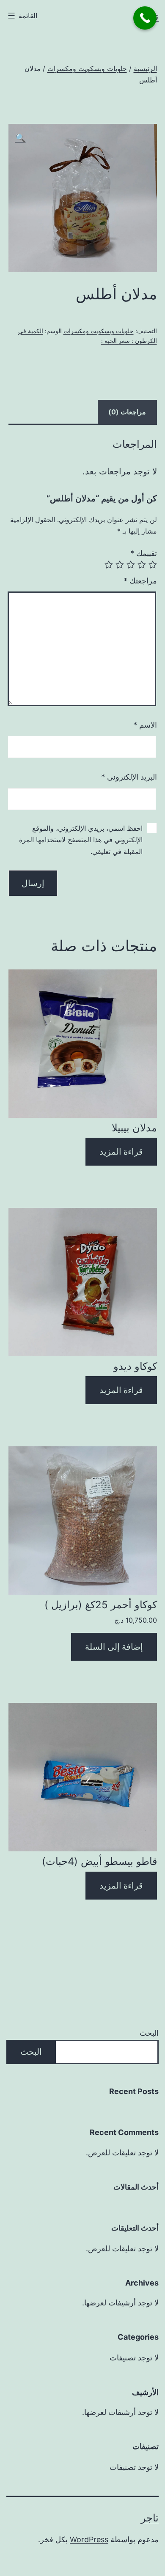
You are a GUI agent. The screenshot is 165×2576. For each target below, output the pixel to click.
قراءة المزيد (121, 1152)
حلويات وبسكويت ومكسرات (87, 68)
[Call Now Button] (145, 18)
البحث (149, 2033)
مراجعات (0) (127, 412)
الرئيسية (145, 68)
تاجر (150, 2518)
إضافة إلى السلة (114, 1647)
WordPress (89, 2539)
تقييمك (144, 553)
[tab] (127, 412)
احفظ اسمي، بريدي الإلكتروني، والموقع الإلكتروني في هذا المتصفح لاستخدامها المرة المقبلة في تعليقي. (81, 840)
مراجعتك (140, 581)
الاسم (145, 725)
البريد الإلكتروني (129, 777)
